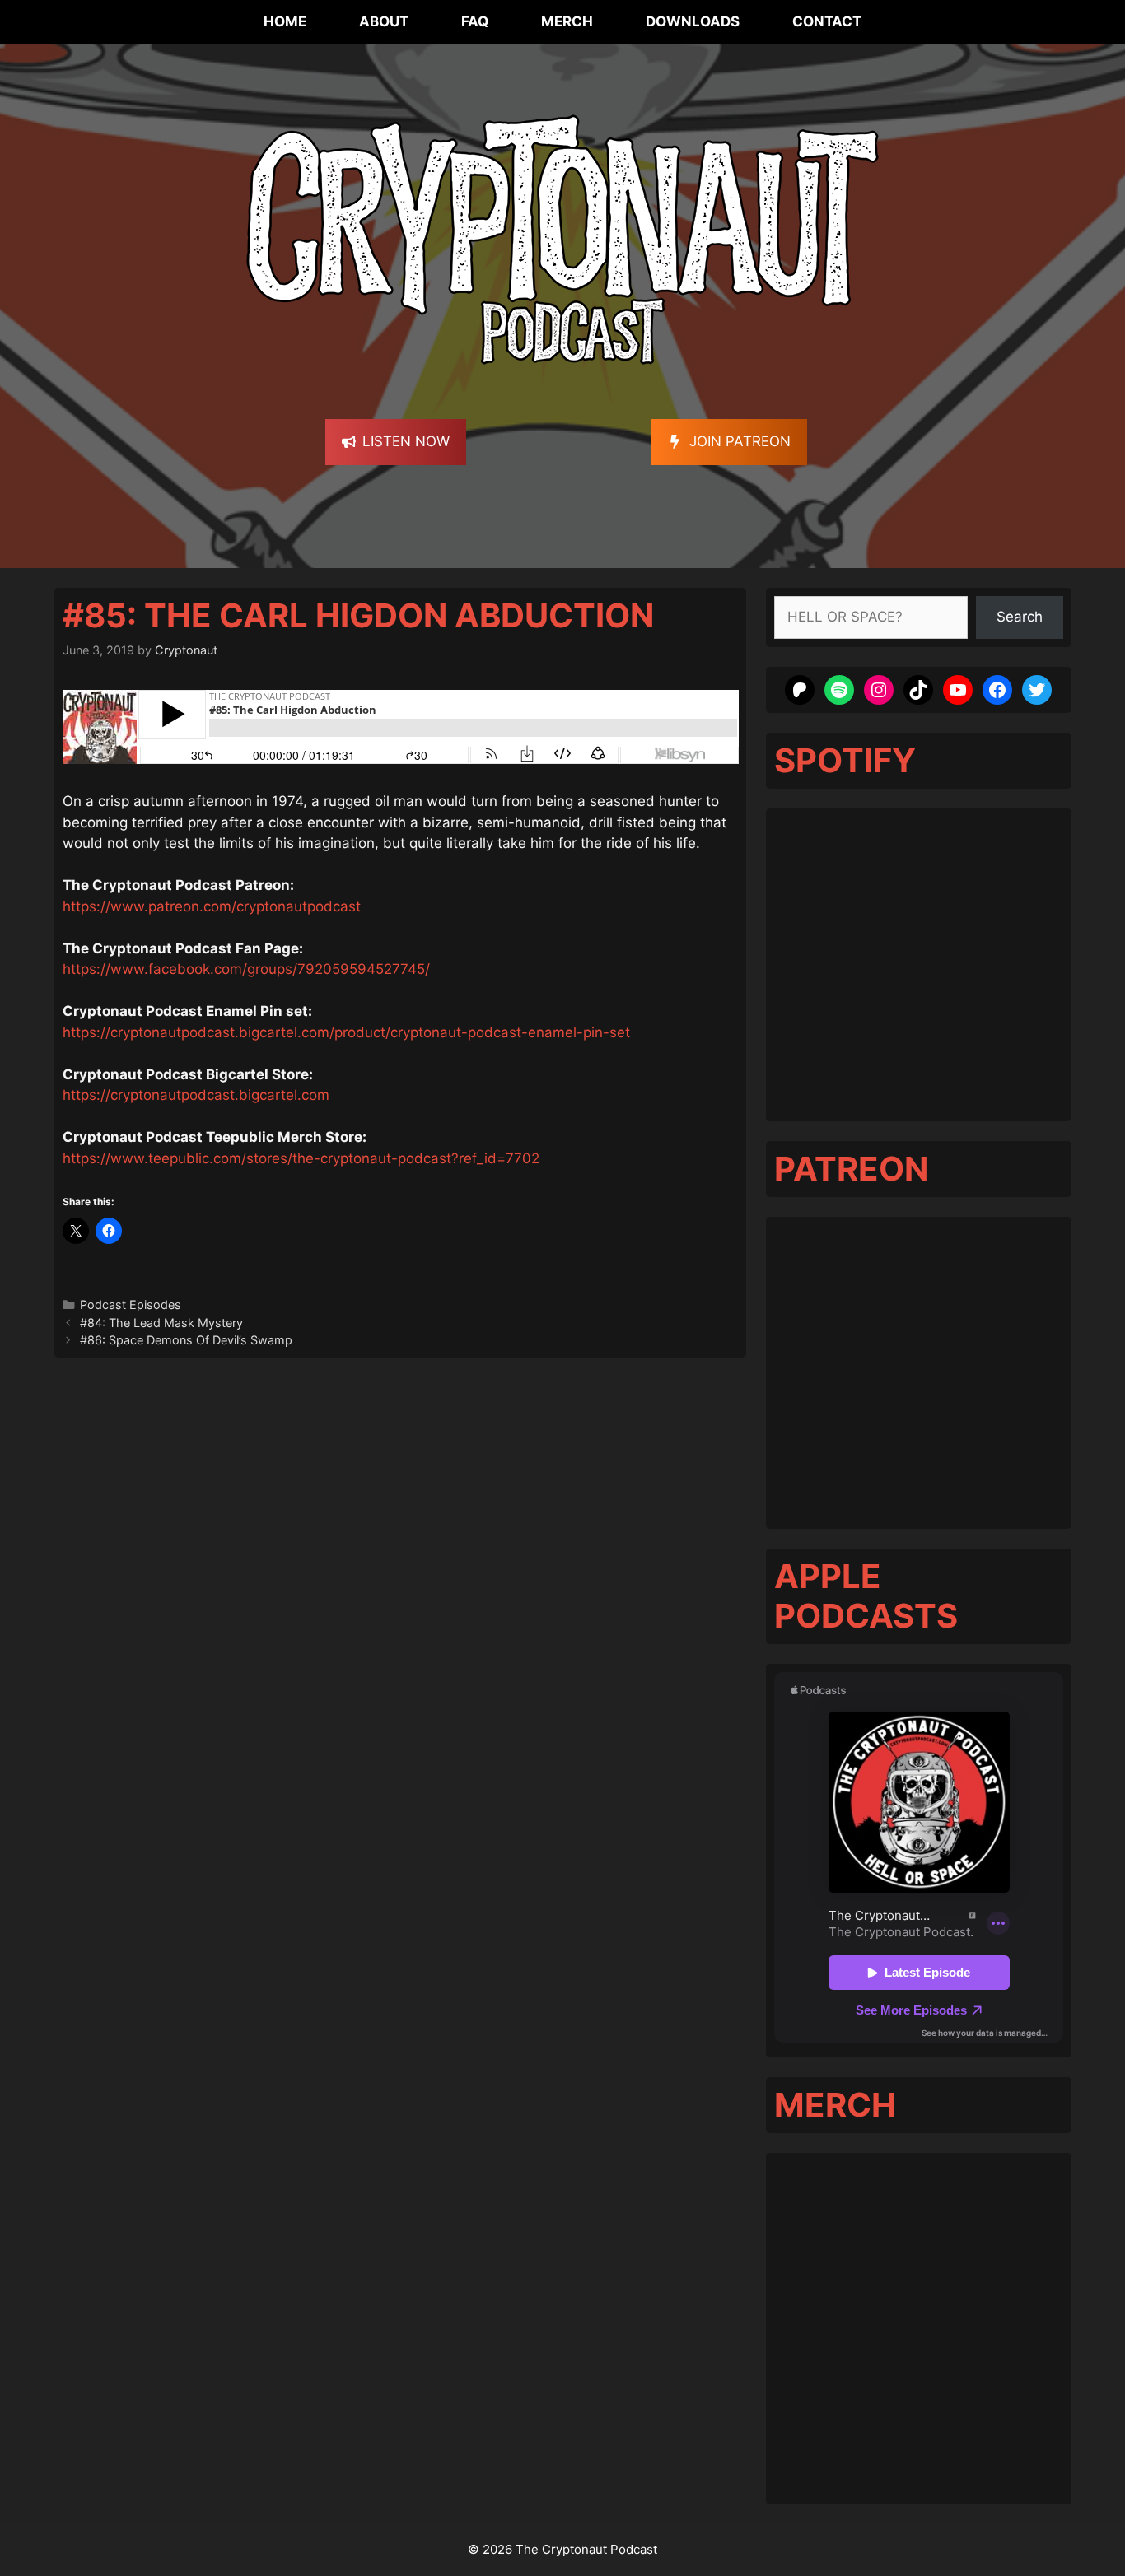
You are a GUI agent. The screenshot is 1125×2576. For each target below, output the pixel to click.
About (384, 21)
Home (285, 21)
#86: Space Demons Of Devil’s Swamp (186, 1340)
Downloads (693, 21)
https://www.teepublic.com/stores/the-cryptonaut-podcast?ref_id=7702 (301, 1158)
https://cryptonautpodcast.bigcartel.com (196, 1095)
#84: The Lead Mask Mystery (161, 1323)
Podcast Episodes (131, 1304)
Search (1020, 617)
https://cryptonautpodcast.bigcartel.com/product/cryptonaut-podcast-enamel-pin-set (346, 1032)
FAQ (475, 21)
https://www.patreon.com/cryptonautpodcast (212, 906)
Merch (567, 21)
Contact (827, 21)
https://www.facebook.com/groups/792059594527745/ (246, 969)
